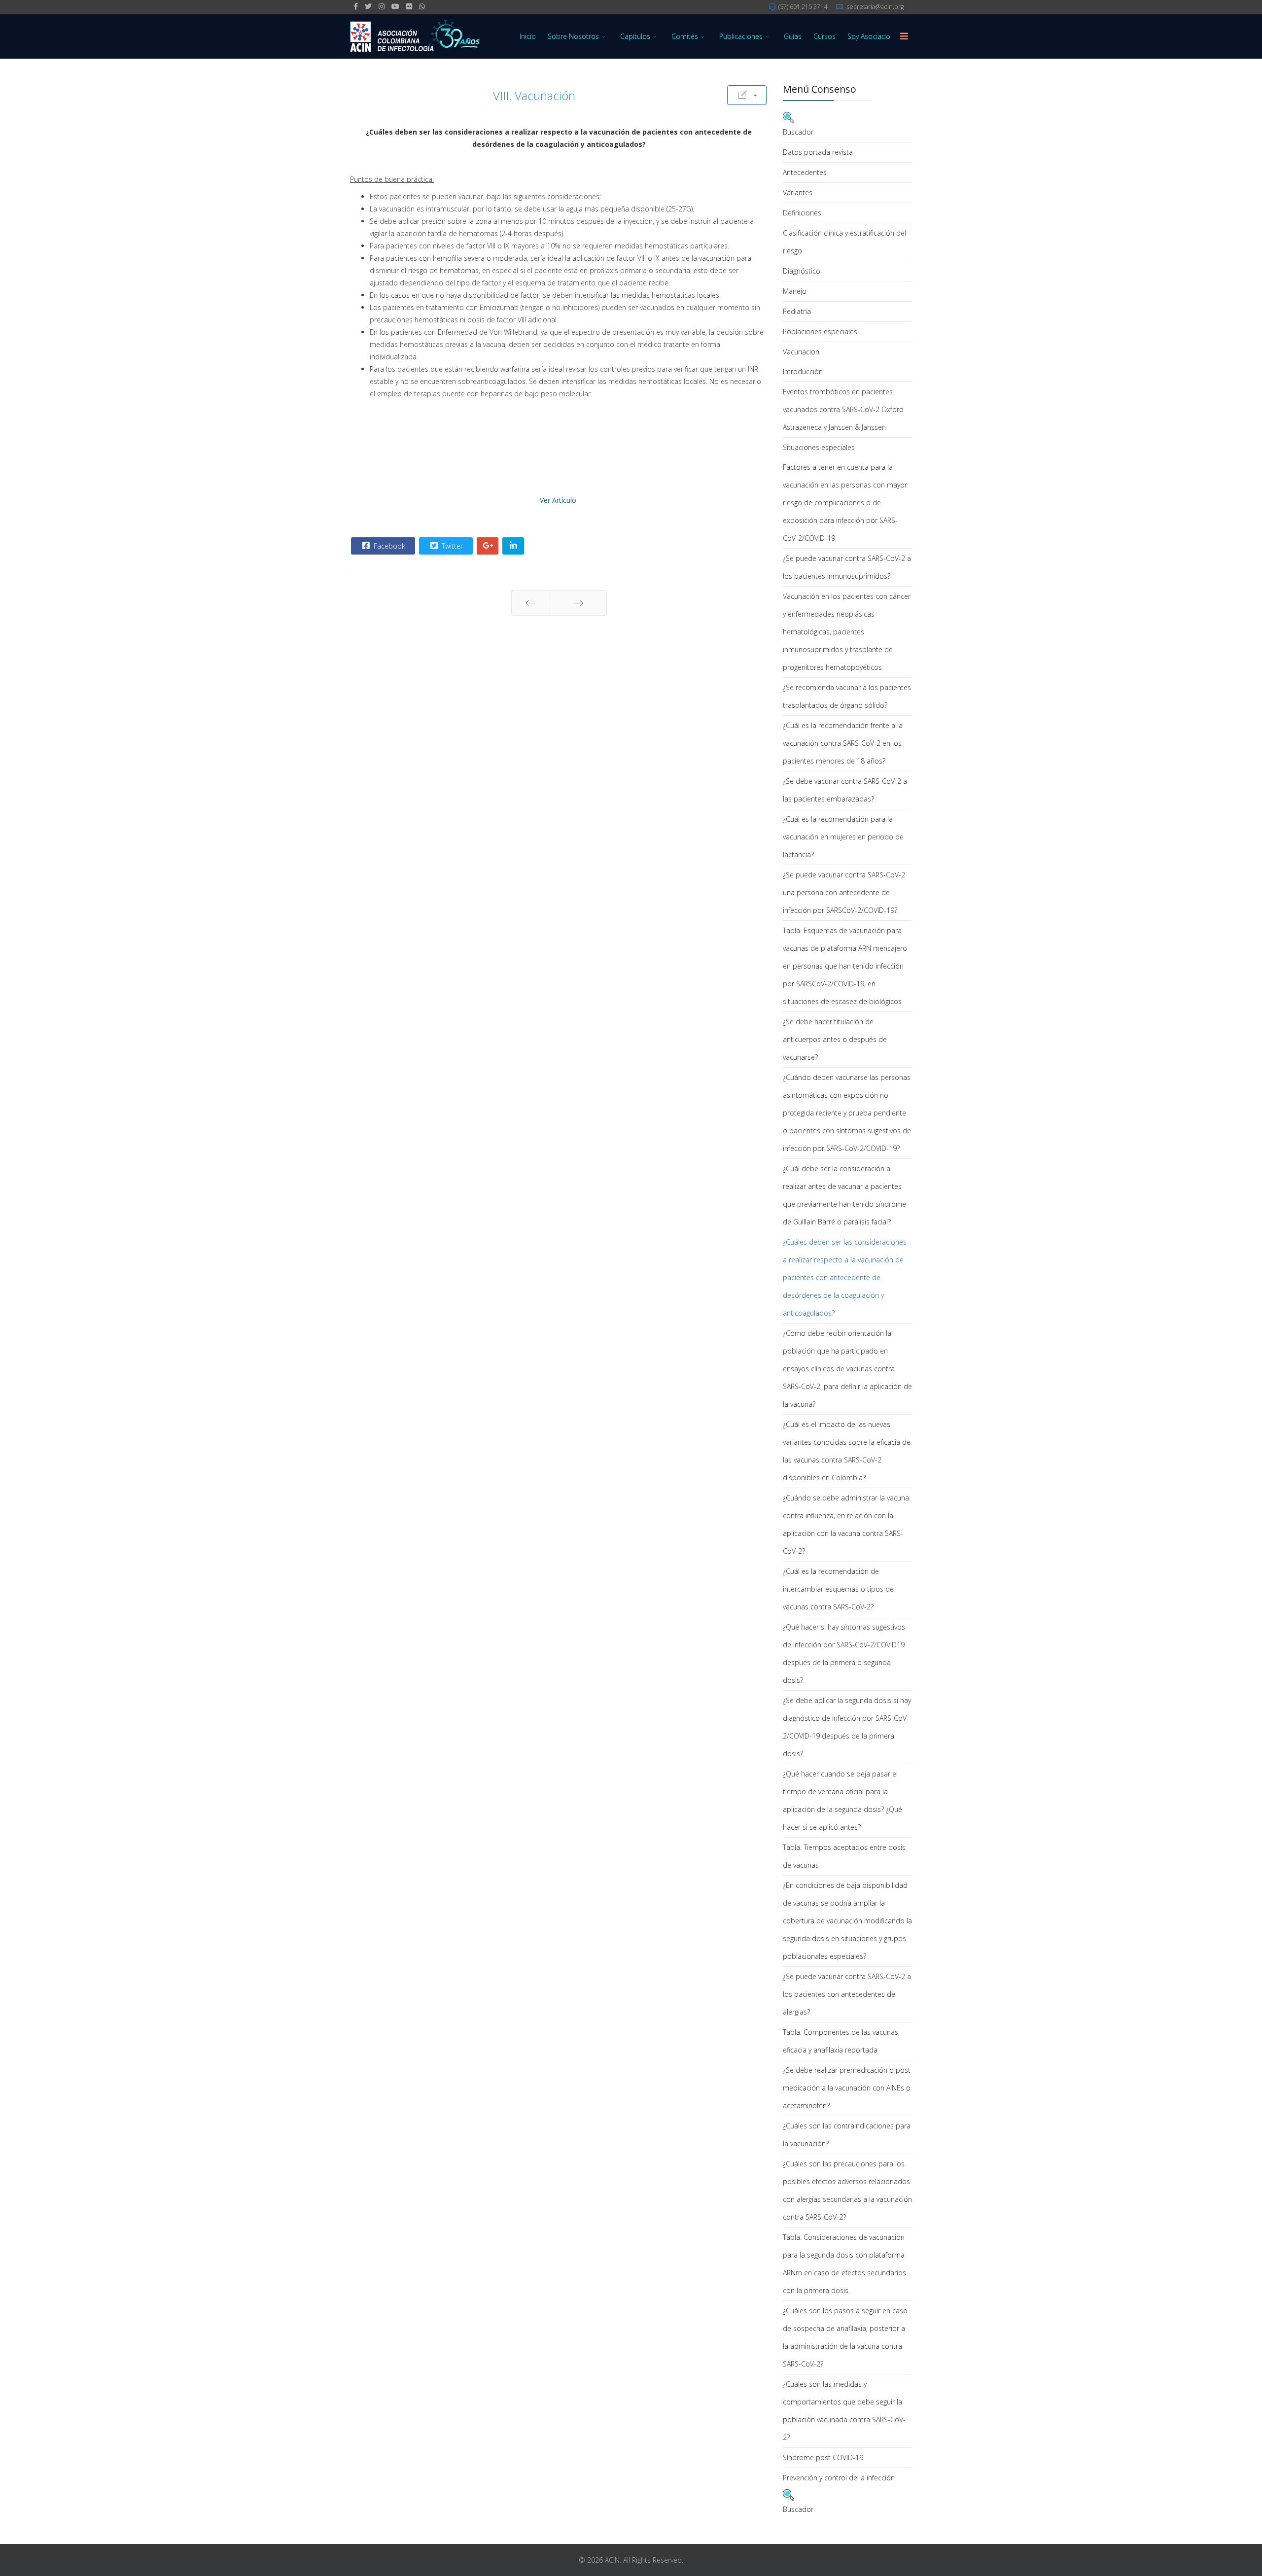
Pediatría (797, 311)
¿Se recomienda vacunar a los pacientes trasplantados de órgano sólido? (847, 696)
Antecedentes (805, 172)
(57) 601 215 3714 (803, 7)
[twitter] (368, 6)
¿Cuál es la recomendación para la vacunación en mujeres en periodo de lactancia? (843, 837)
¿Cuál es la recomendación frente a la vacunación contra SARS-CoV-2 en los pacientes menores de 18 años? (843, 743)
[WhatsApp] (422, 6)
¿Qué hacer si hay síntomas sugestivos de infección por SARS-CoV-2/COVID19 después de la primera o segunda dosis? (844, 1654)
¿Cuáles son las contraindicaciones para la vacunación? (847, 2135)
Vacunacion (801, 352)
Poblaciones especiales (820, 331)
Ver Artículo (558, 500)
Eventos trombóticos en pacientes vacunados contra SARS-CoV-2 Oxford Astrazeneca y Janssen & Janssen (843, 409)
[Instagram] (382, 6)
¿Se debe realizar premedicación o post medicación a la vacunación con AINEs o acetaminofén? (847, 2088)
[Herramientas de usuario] (747, 95)
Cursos (824, 36)
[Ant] (531, 603)
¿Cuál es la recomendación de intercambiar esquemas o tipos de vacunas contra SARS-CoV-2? (838, 1589)
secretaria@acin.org (875, 7)
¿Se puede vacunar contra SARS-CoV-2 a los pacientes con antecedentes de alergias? (847, 1994)
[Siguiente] (578, 603)
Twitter (451, 546)
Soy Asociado (869, 36)
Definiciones (802, 213)
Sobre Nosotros (573, 36)
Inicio (528, 36)
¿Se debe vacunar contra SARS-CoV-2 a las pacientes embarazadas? (845, 790)
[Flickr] (409, 6)
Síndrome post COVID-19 (823, 2457)
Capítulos (635, 36)
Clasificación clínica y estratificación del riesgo (844, 242)
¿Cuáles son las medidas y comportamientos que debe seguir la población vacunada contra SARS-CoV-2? (844, 2411)
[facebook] (356, 6)
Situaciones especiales (819, 447)
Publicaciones (741, 36)
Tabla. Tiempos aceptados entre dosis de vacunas (844, 1856)
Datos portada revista (818, 152)
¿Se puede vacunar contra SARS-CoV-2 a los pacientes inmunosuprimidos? (847, 567)
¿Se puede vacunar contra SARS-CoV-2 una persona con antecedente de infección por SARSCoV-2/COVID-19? (844, 892)
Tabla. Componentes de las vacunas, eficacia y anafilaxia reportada (841, 2041)
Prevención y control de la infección (839, 2478)
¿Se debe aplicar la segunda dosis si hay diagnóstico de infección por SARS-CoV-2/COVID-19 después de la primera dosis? (847, 1727)
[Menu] (904, 36)
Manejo (795, 291)
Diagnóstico (802, 271)
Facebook (388, 546)
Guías (793, 36)
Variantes (798, 192)
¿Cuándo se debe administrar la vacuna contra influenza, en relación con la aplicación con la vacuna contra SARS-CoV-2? (846, 1524)
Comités (685, 36)
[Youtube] (395, 6)
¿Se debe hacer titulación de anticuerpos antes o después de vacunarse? (835, 1039)
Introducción (803, 371)
